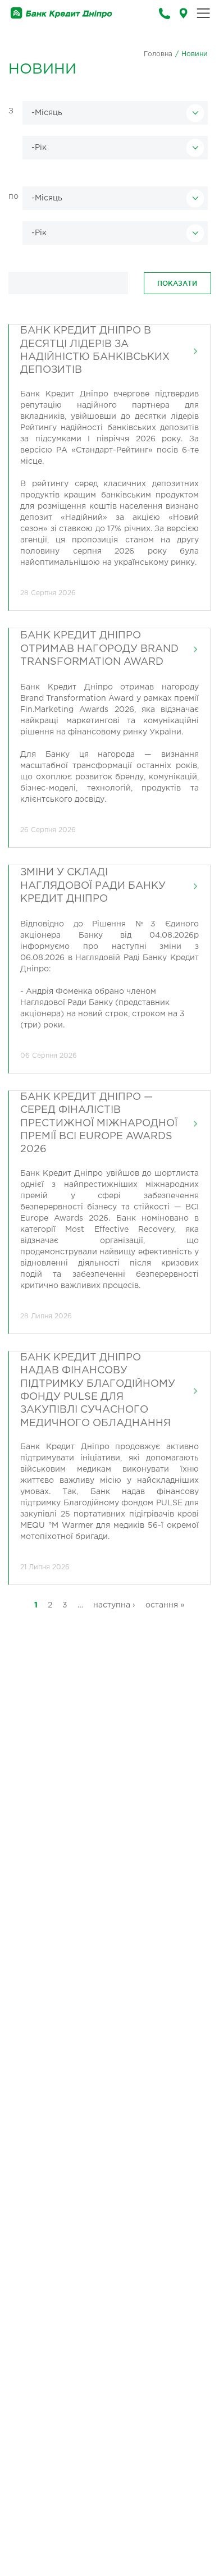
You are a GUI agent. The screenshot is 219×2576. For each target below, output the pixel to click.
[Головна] (61, 13)
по (13, 197)
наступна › (114, 1605)
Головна (158, 54)
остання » (165, 1605)
